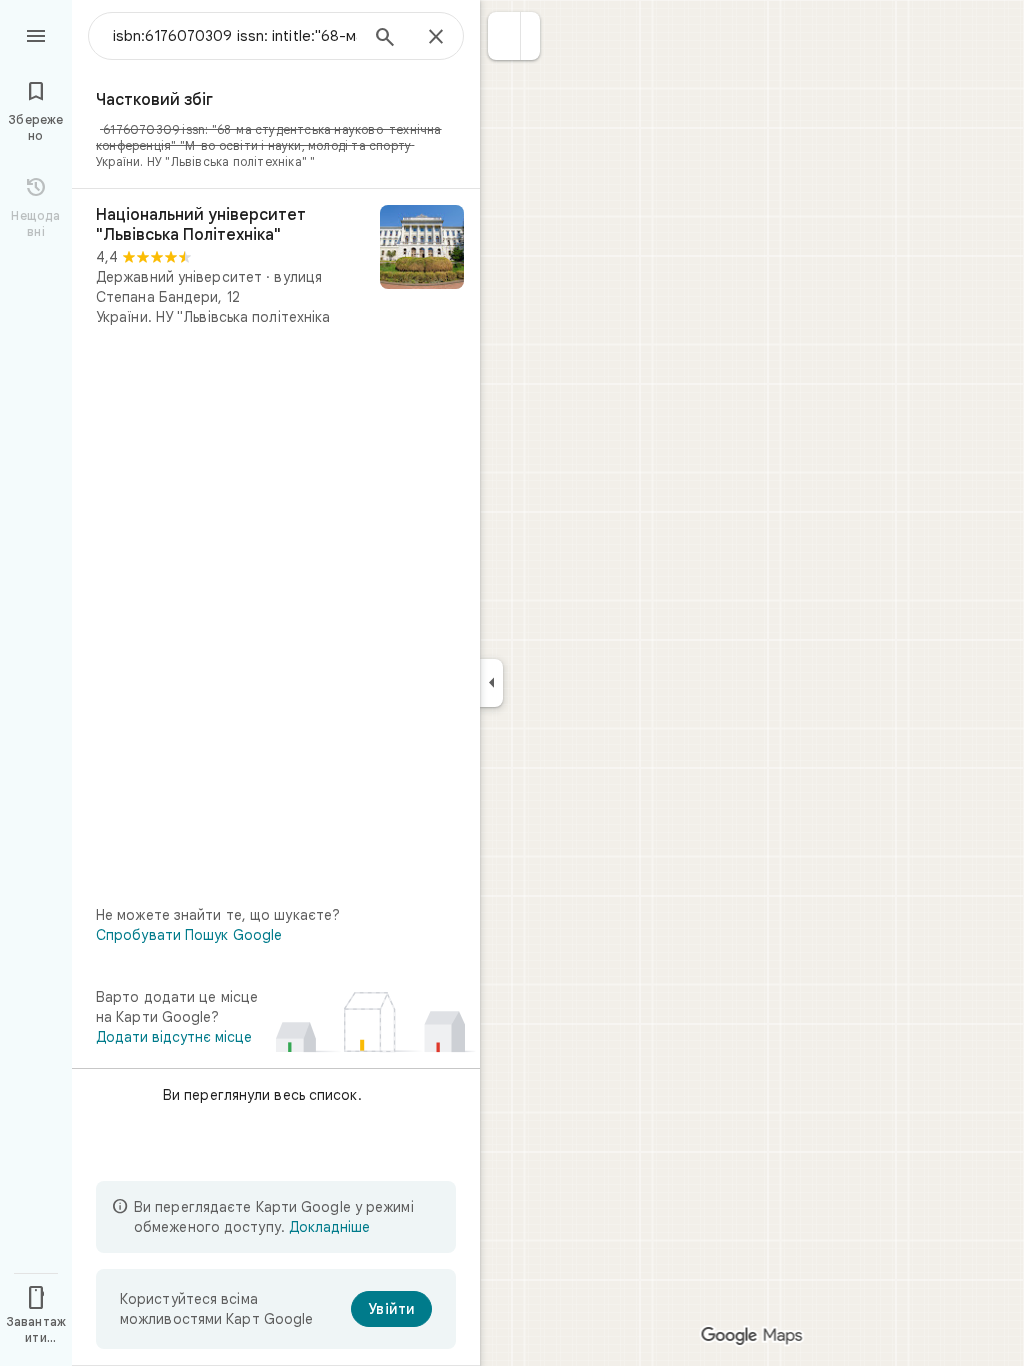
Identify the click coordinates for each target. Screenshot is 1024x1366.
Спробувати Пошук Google (189, 935)
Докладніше (329, 1227)
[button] (504, 36)
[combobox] (235, 36)
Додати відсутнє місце (174, 1037)
